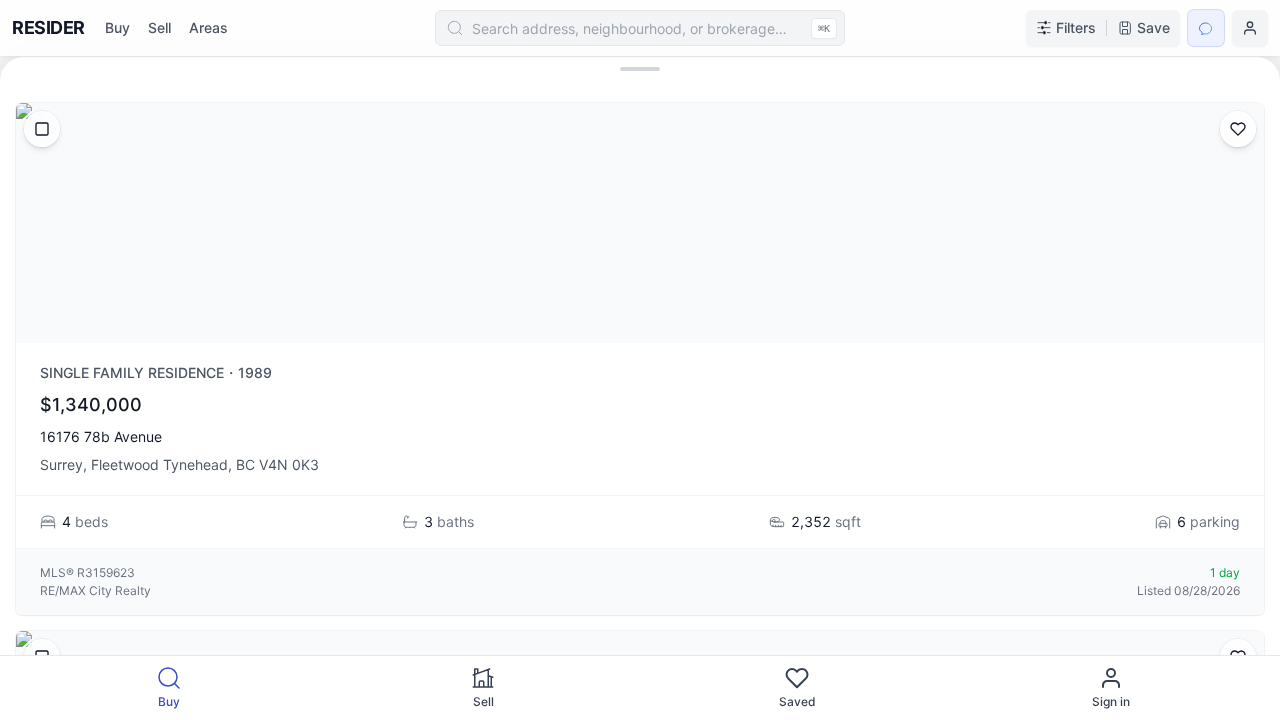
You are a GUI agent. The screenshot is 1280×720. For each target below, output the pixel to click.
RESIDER (48, 27)
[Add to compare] (42, 129)
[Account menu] (1250, 28)
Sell (159, 27)
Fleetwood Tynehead (159, 464)
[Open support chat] (1206, 28)
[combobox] (640, 28)
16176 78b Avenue (101, 436)
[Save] (1238, 129)
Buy (117, 27)
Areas (208, 27)
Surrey (61, 464)
